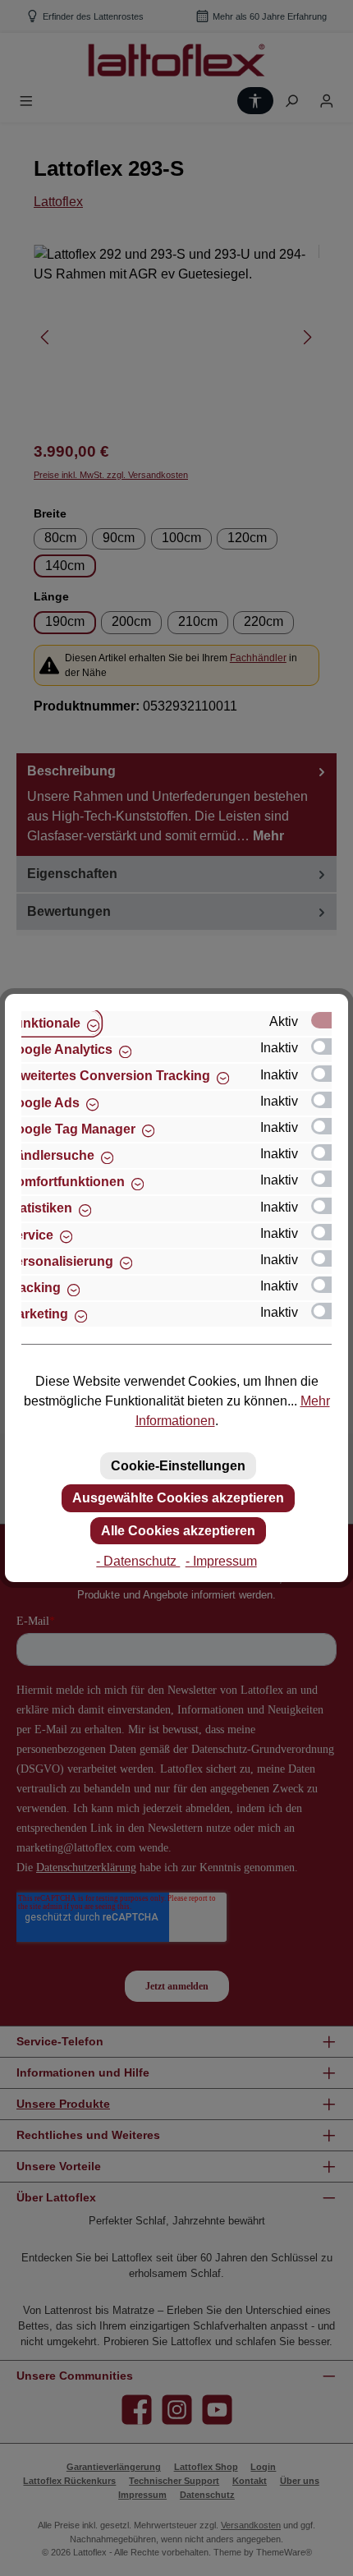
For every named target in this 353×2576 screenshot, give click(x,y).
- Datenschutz (138, 1561)
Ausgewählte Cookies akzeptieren (178, 1498)
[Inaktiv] (329, 1046)
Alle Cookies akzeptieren (178, 1531)
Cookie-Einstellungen (178, 1466)
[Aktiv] (329, 1020)
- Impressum (221, 1561)
